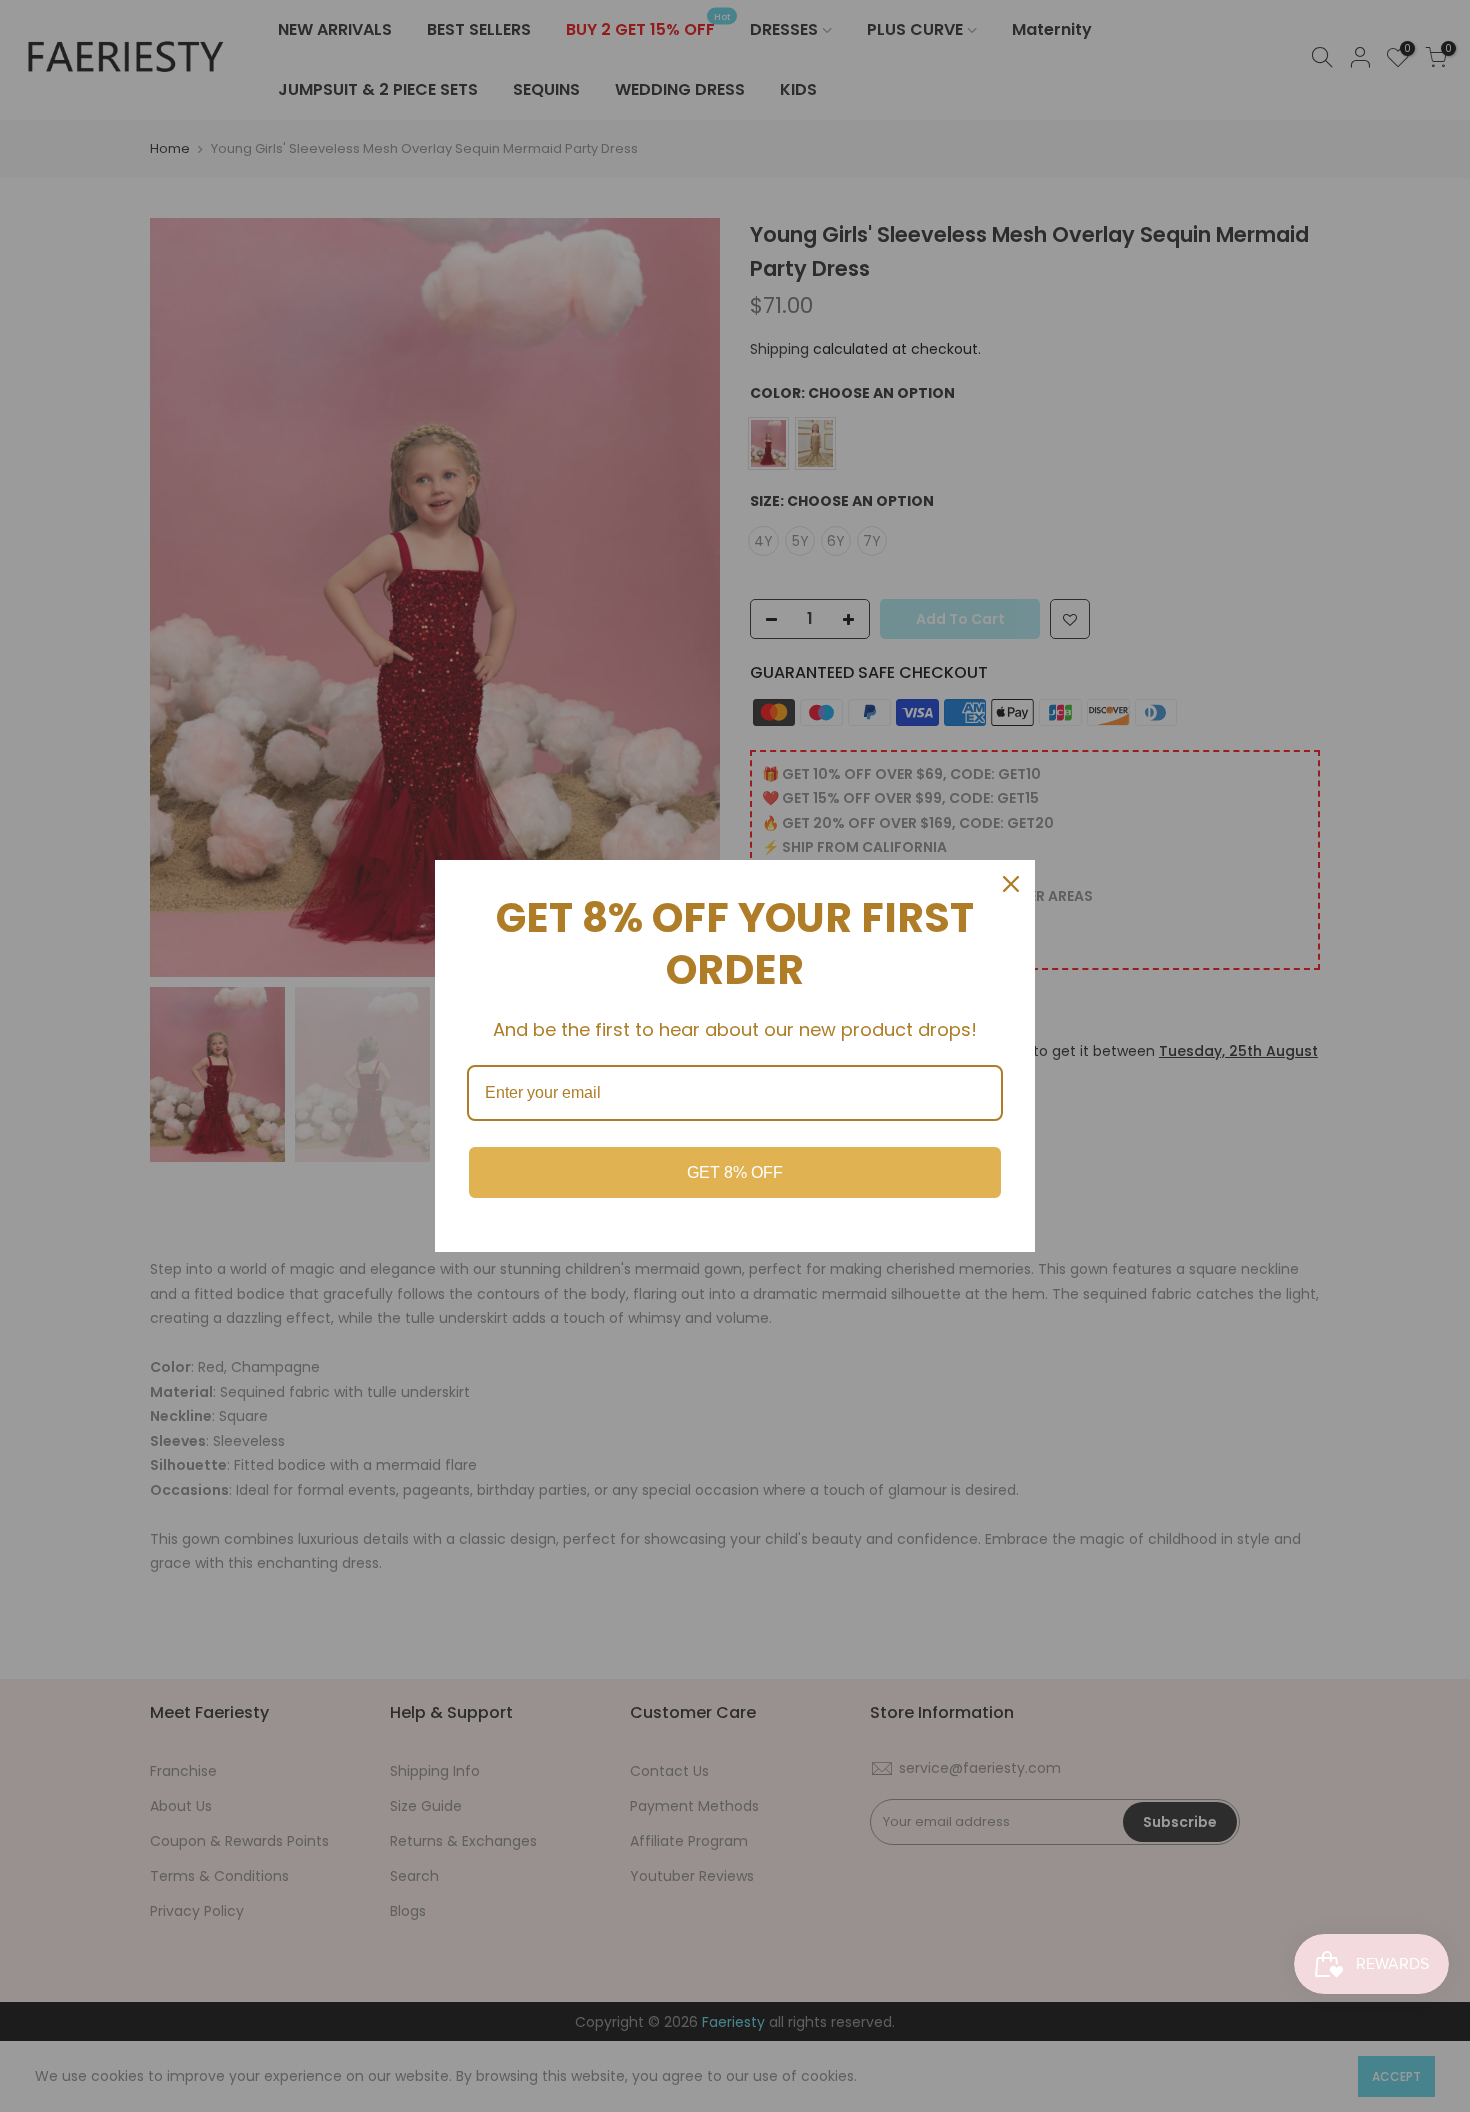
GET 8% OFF (735, 1172)
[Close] (1011, 884)
